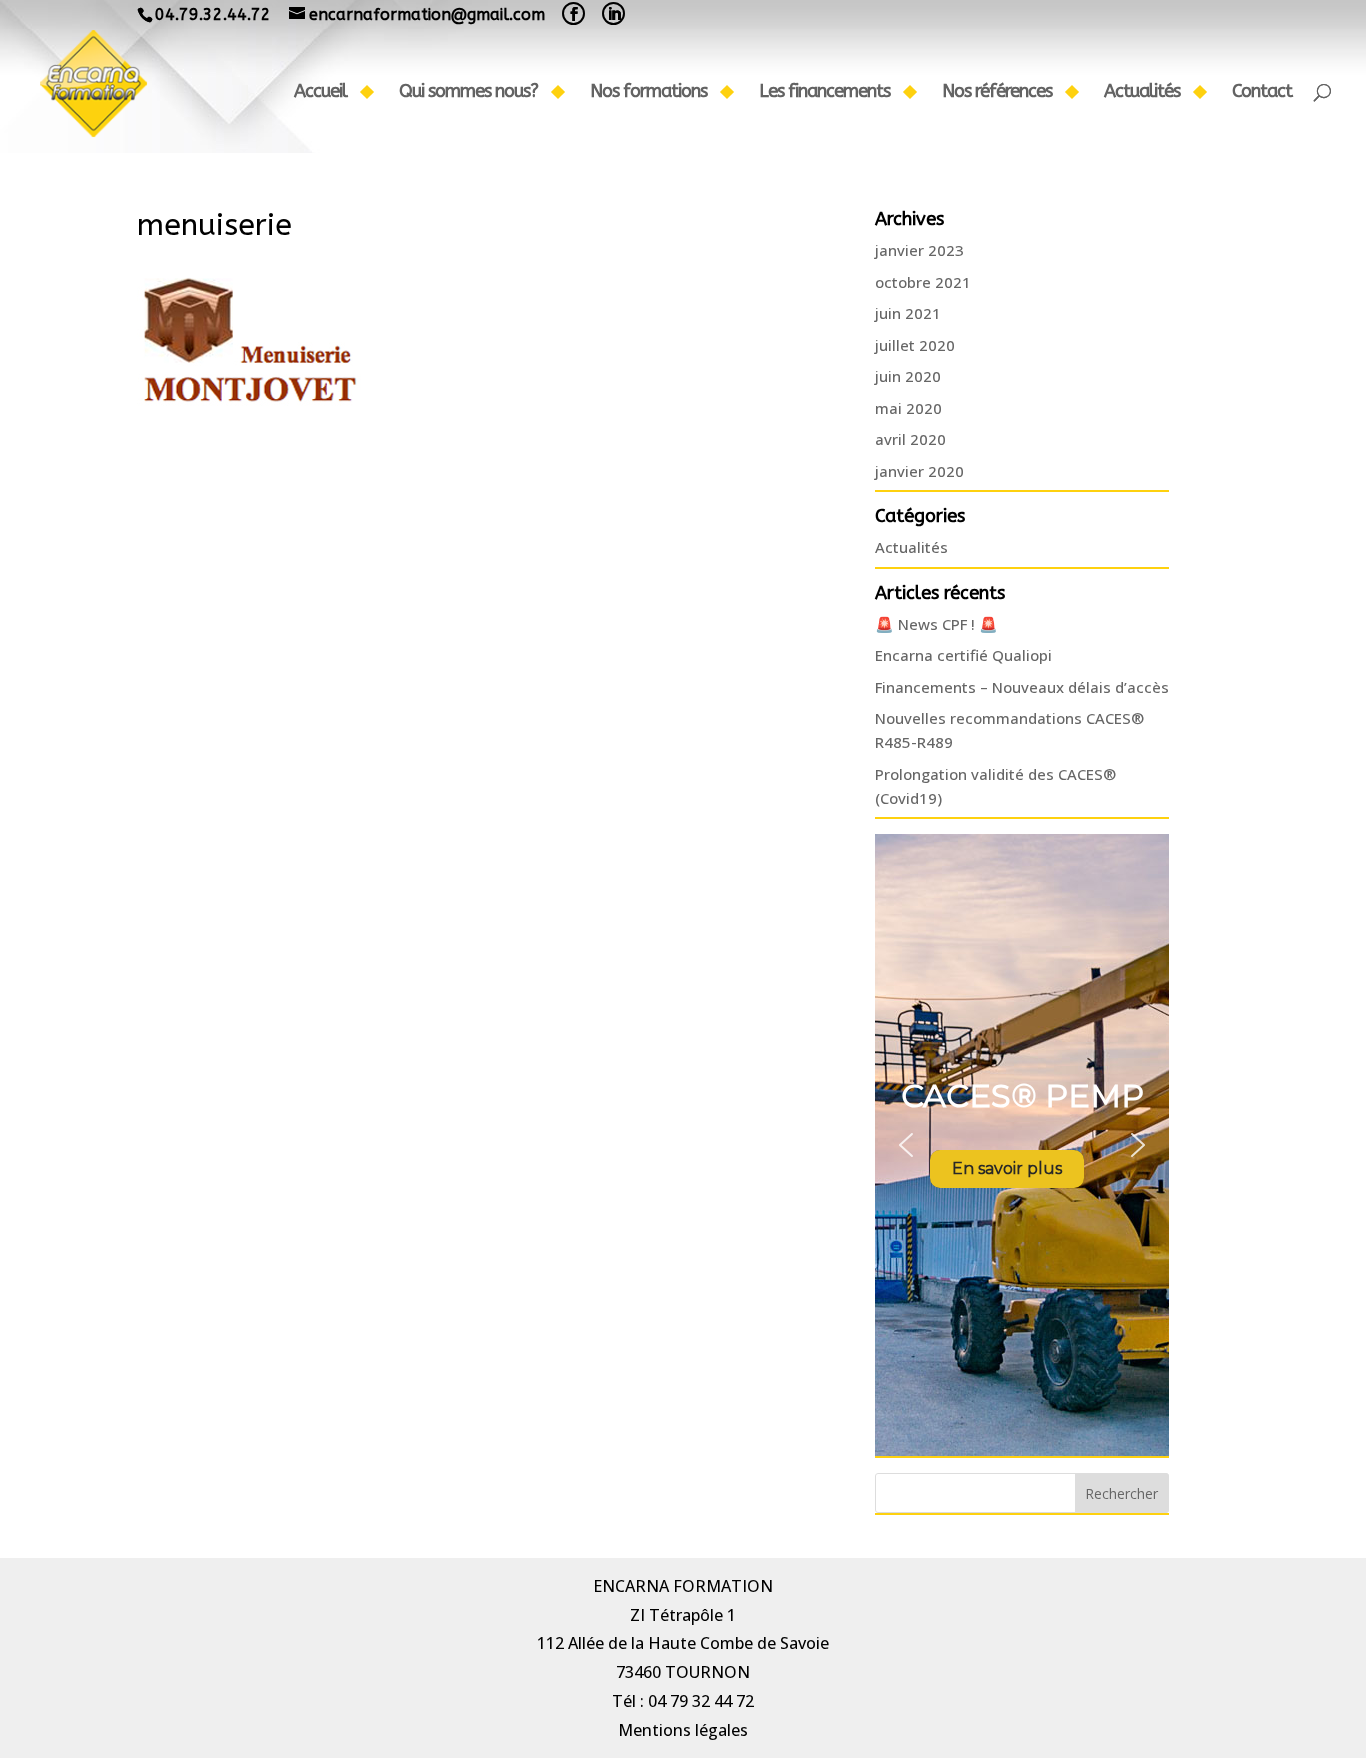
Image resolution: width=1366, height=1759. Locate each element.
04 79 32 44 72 (701, 1701)
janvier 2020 (919, 471)
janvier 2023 (919, 250)
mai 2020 (908, 408)
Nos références (997, 93)
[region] (1022, 1145)
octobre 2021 (923, 282)
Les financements (824, 93)
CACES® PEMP (1022, 1095)
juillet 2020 (915, 345)
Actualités (1142, 93)
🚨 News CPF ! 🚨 (936, 624)
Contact (1262, 93)
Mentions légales (683, 1730)
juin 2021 (908, 313)
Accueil (320, 93)
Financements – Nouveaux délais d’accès (1022, 687)
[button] (906, 1145)
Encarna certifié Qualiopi (963, 655)
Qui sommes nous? (468, 93)
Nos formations (648, 93)
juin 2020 (908, 376)
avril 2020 (910, 439)
